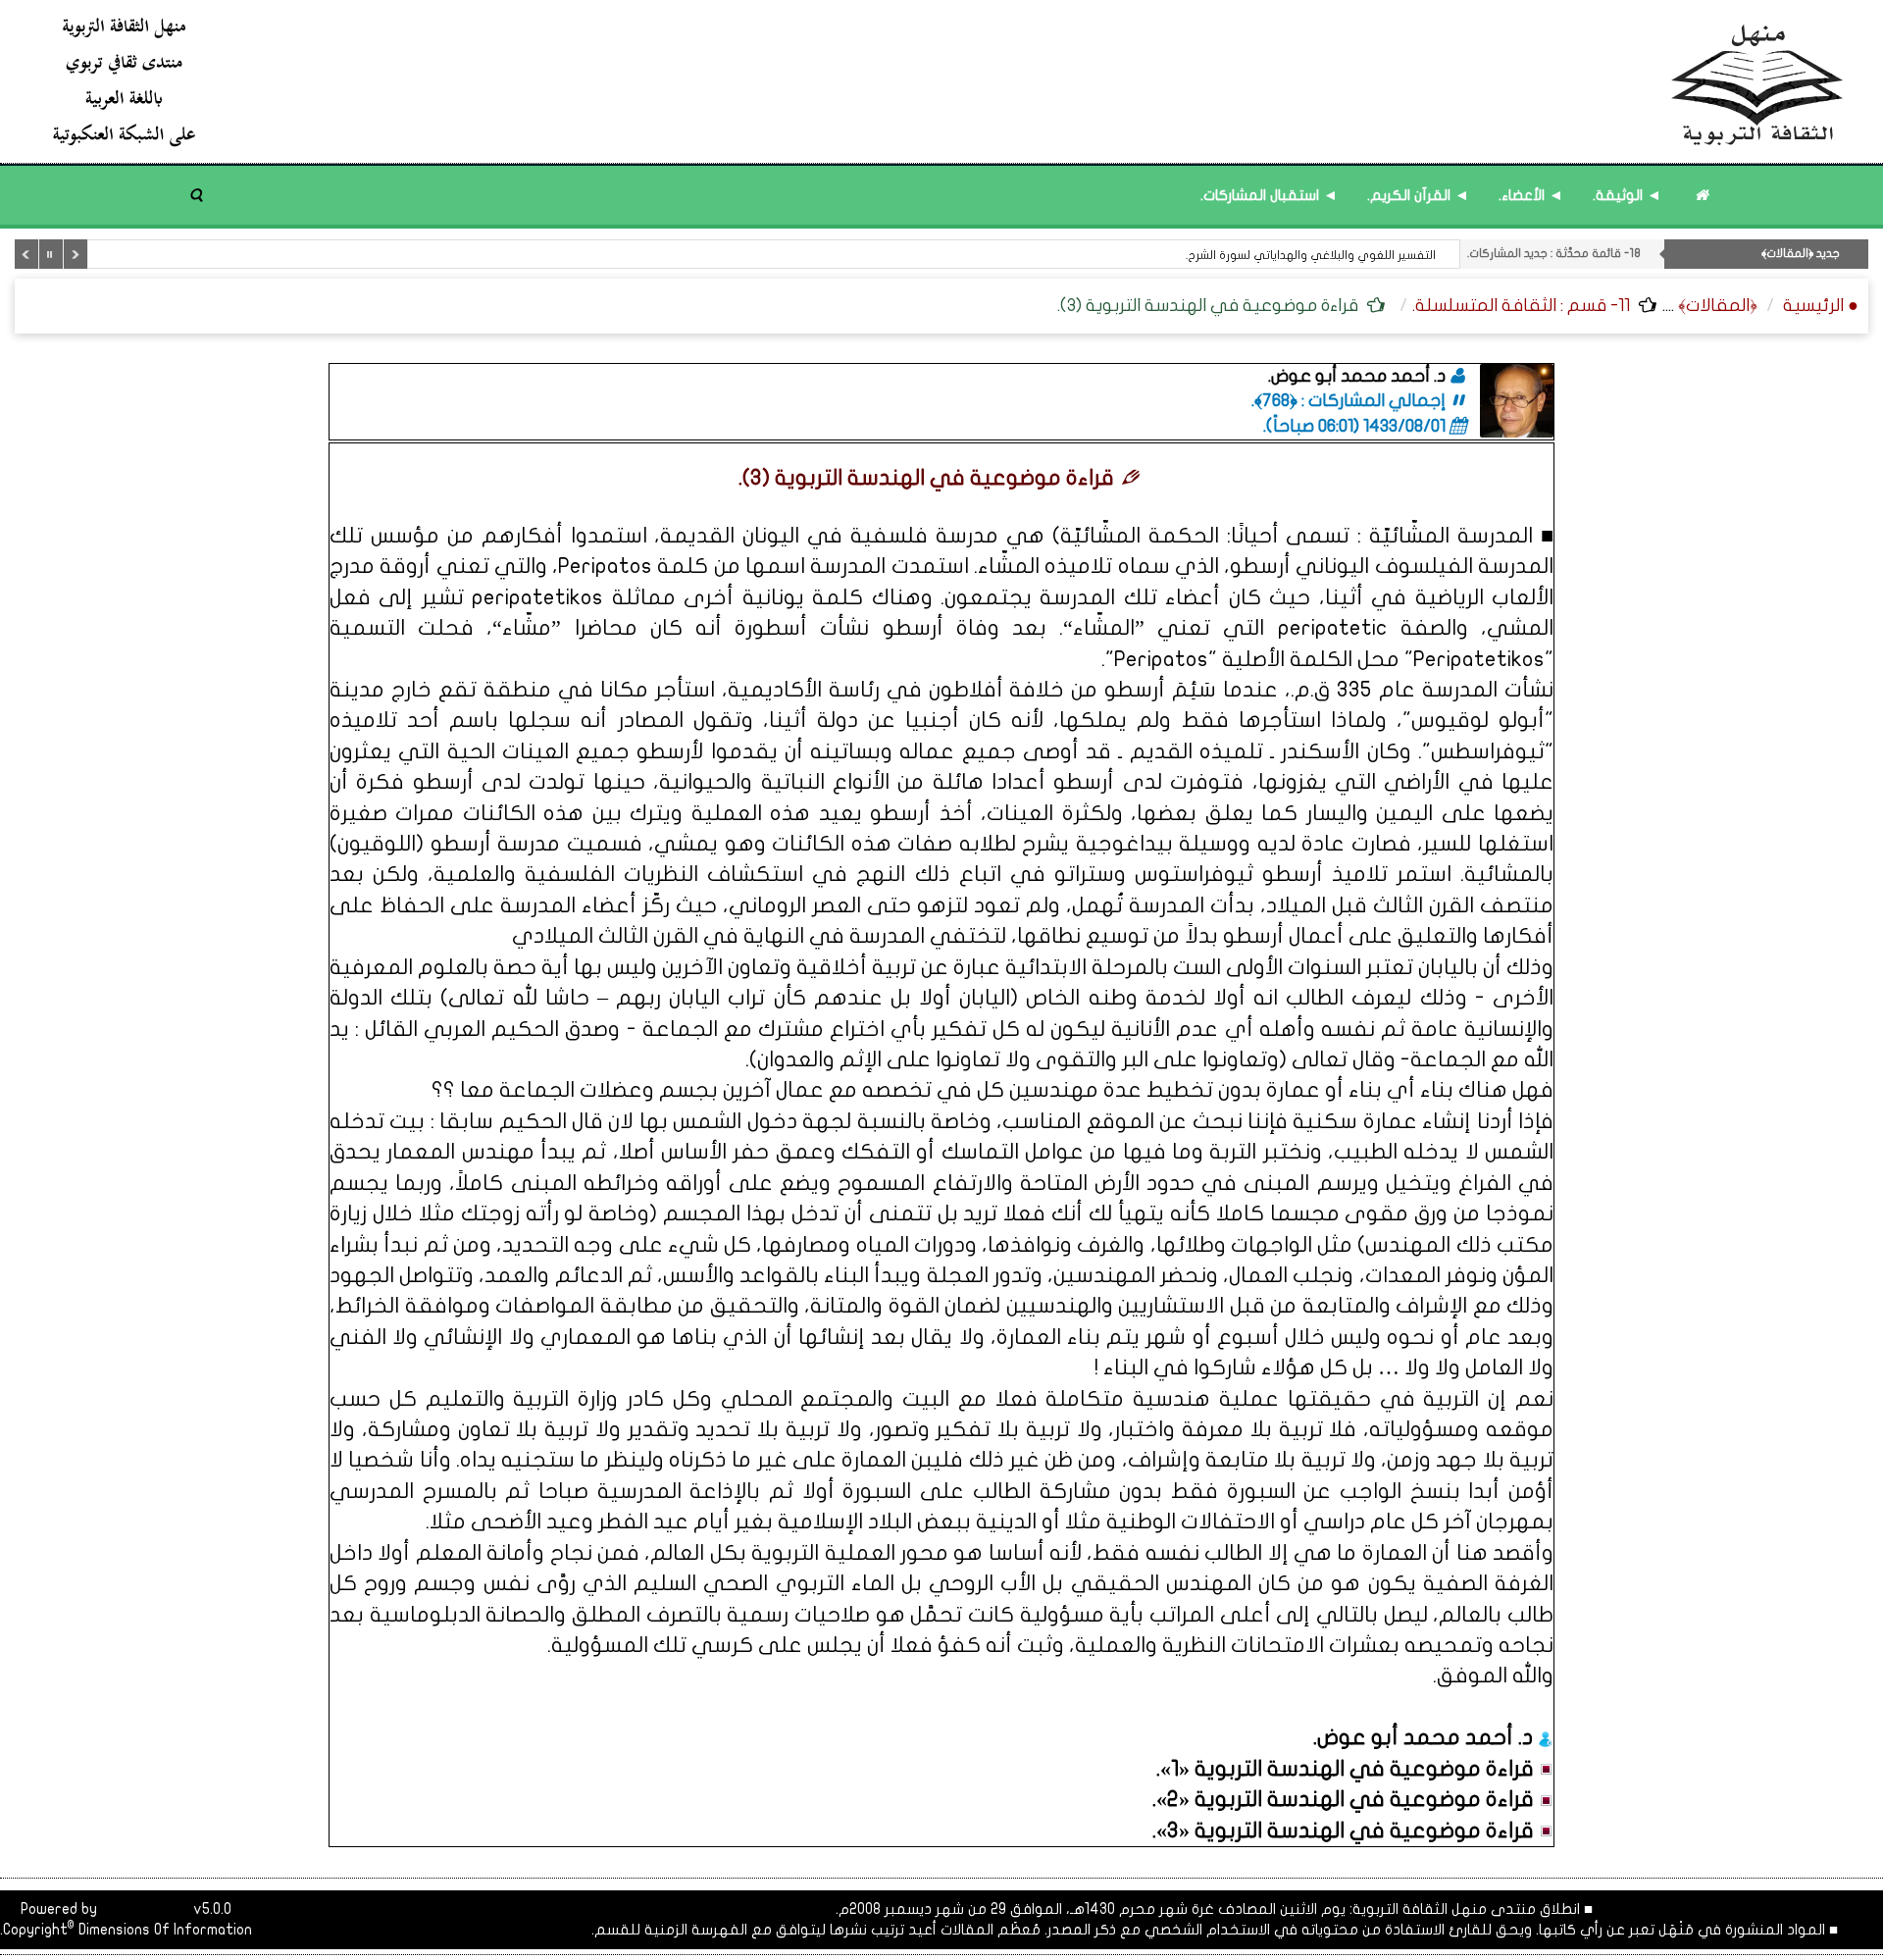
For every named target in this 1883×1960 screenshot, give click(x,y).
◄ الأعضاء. (1531, 195)
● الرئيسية (1821, 306)
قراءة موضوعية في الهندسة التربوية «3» (1348, 1831)
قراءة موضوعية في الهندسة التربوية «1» (1349, 1769)
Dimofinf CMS (145, 1909)
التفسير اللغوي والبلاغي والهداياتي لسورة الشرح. (1311, 255)
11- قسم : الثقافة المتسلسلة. (1521, 306)
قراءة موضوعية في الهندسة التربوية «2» (1348, 1799)
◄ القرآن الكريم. (1418, 195)
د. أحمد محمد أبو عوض (1427, 1737)
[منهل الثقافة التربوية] (949, 81)
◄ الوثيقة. (1627, 195)
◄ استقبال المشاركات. (1269, 195)
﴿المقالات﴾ (1718, 306)
